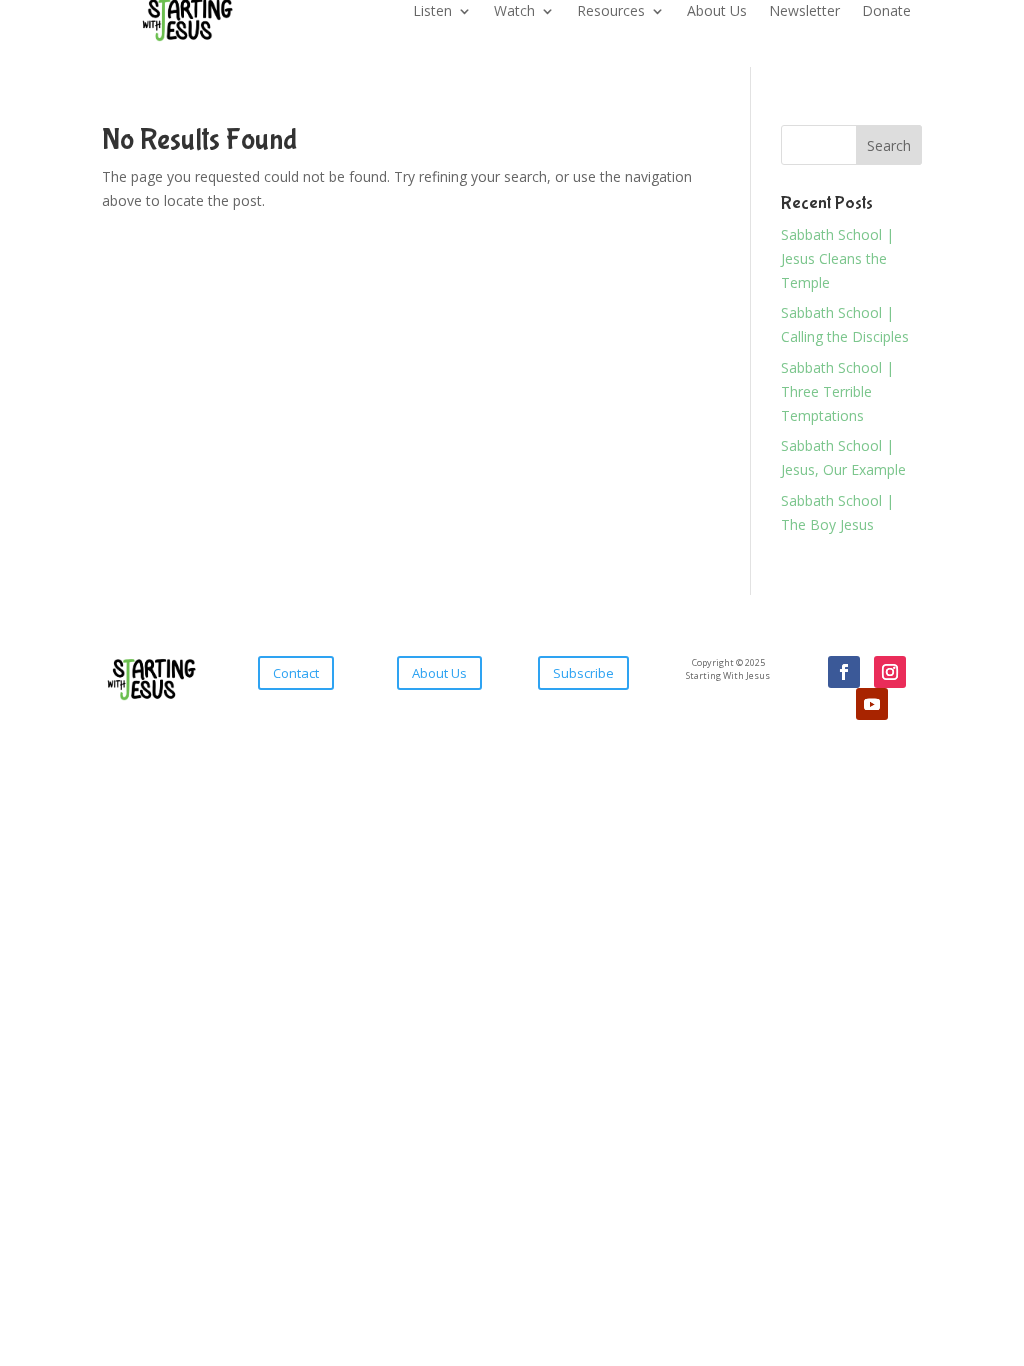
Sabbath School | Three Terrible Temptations (837, 391)
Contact (296, 673)
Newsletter (804, 12)
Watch (514, 12)
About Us (717, 12)
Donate (886, 12)
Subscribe (583, 673)
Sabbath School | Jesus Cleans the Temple (837, 258)
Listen (432, 12)
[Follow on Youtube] (872, 704)
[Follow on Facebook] (844, 672)
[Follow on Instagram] (890, 672)
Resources (611, 12)
